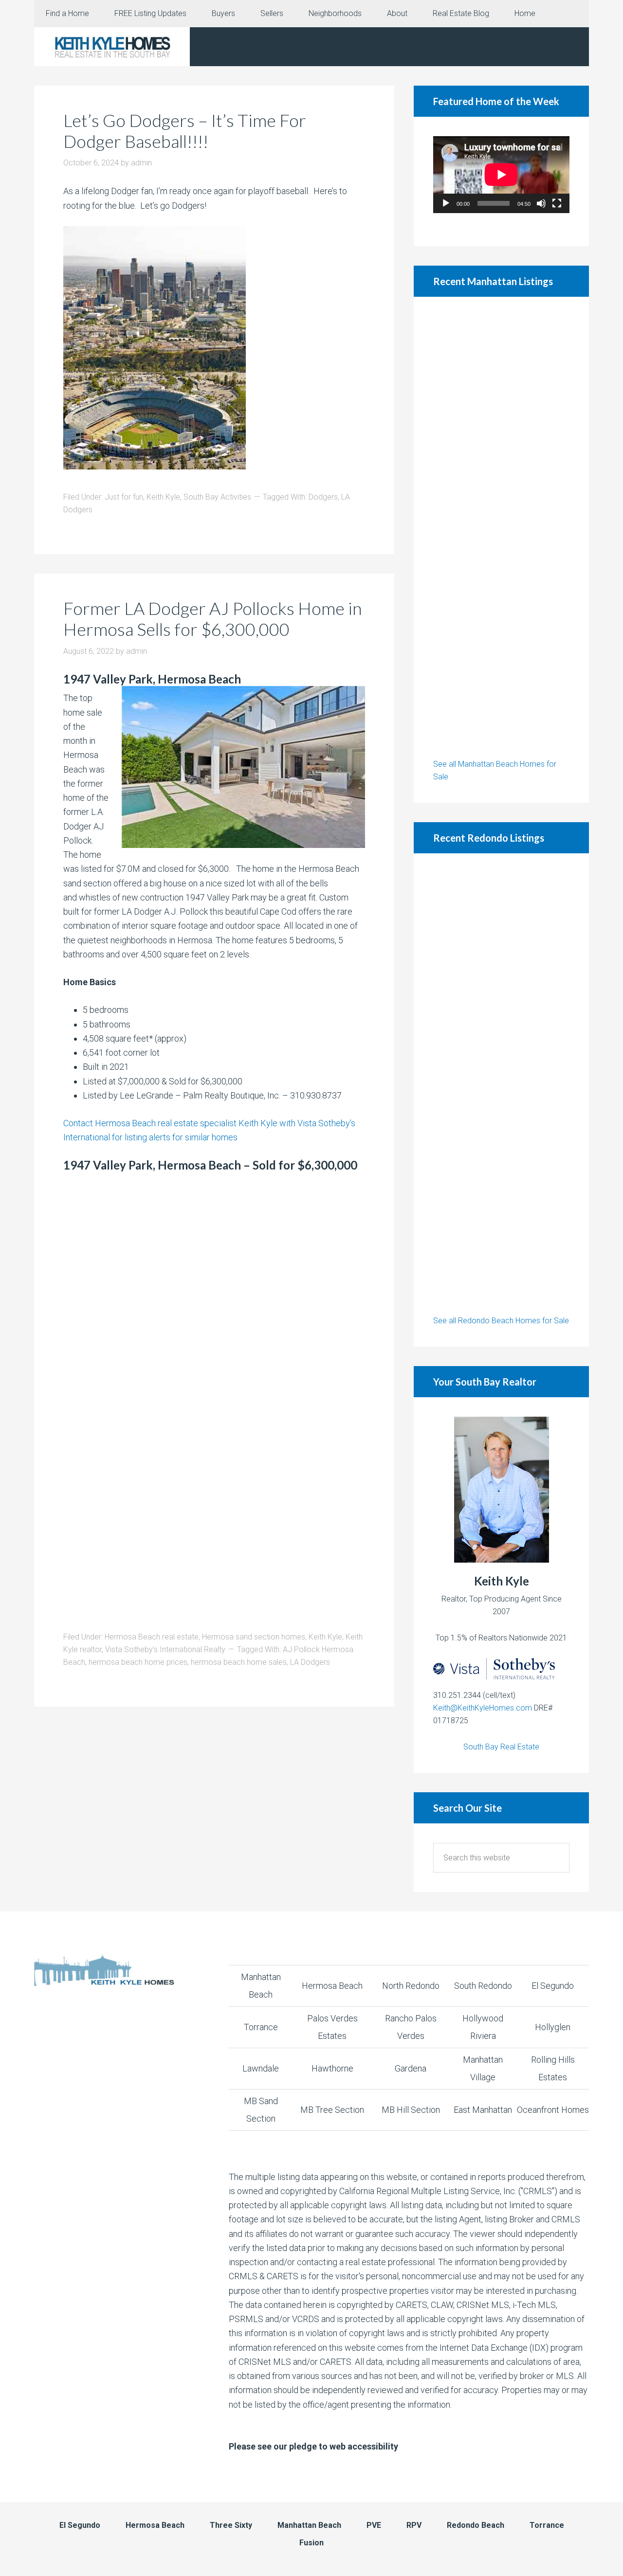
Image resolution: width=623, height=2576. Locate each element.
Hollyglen (553, 2027)
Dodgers (323, 497)
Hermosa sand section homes (254, 1637)
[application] (501, 175)
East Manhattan (483, 2110)
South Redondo (483, 1986)
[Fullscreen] (557, 203)
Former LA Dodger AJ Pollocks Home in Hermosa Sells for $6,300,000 (212, 619)
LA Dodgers (310, 1662)
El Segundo (553, 1986)
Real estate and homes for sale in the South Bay (112, 47)
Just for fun (124, 497)
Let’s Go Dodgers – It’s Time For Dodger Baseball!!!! (185, 131)
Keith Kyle (163, 497)
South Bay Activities (217, 497)
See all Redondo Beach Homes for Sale (501, 1321)
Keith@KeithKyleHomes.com (483, 1708)
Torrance (261, 2027)
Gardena (411, 2068)
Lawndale (261, 2068)
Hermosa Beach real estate (152, 1637)
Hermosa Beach (332, 1986)
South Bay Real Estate (501, 1747)
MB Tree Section (332, 2110)
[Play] (446, 203)
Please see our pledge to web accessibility (313, 2446)
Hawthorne (332, 2068)
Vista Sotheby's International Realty (165, 1649)
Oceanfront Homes (553, 2110)
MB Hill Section (411, 2110)
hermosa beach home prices (138, 1662)
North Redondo (411, 1986)
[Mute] (541, 203)
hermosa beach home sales (239, 1662)
